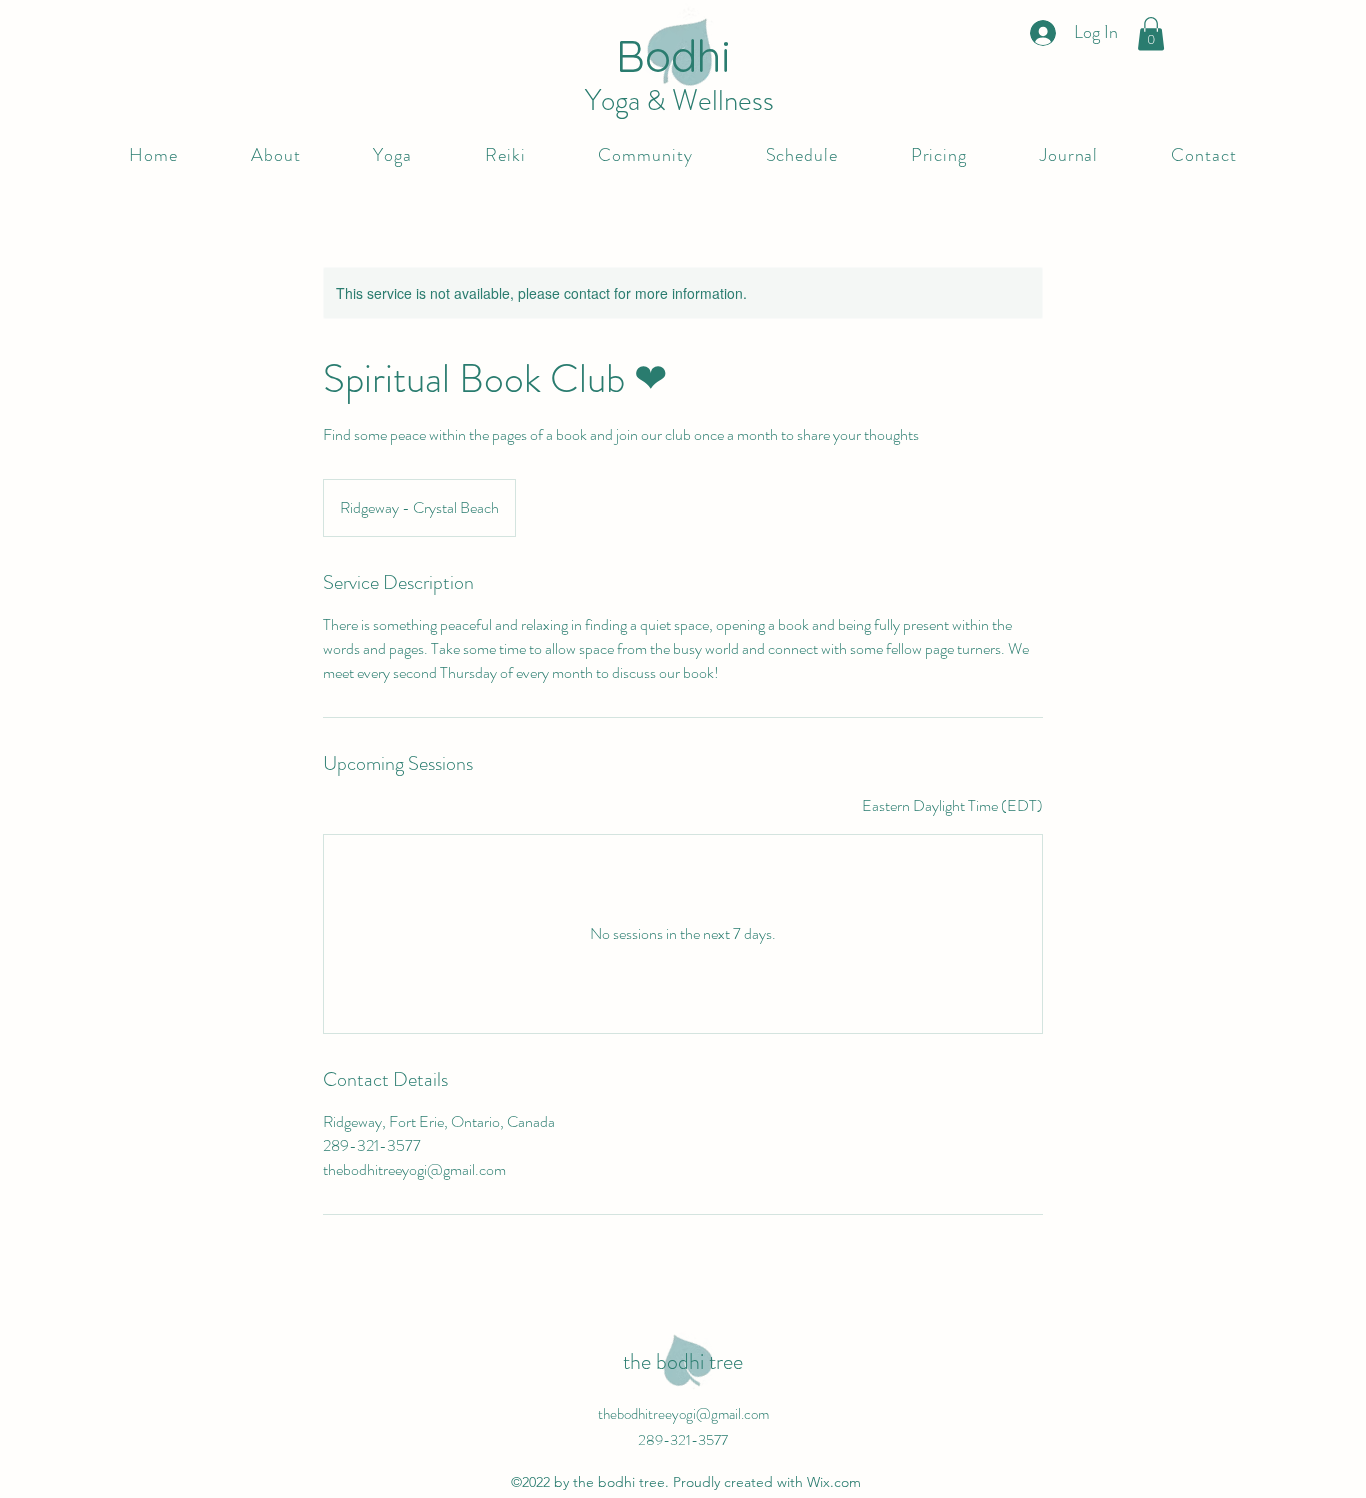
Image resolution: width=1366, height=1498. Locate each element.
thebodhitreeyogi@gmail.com (683, 1414)
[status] (952, 806)
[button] (1151, 33)
